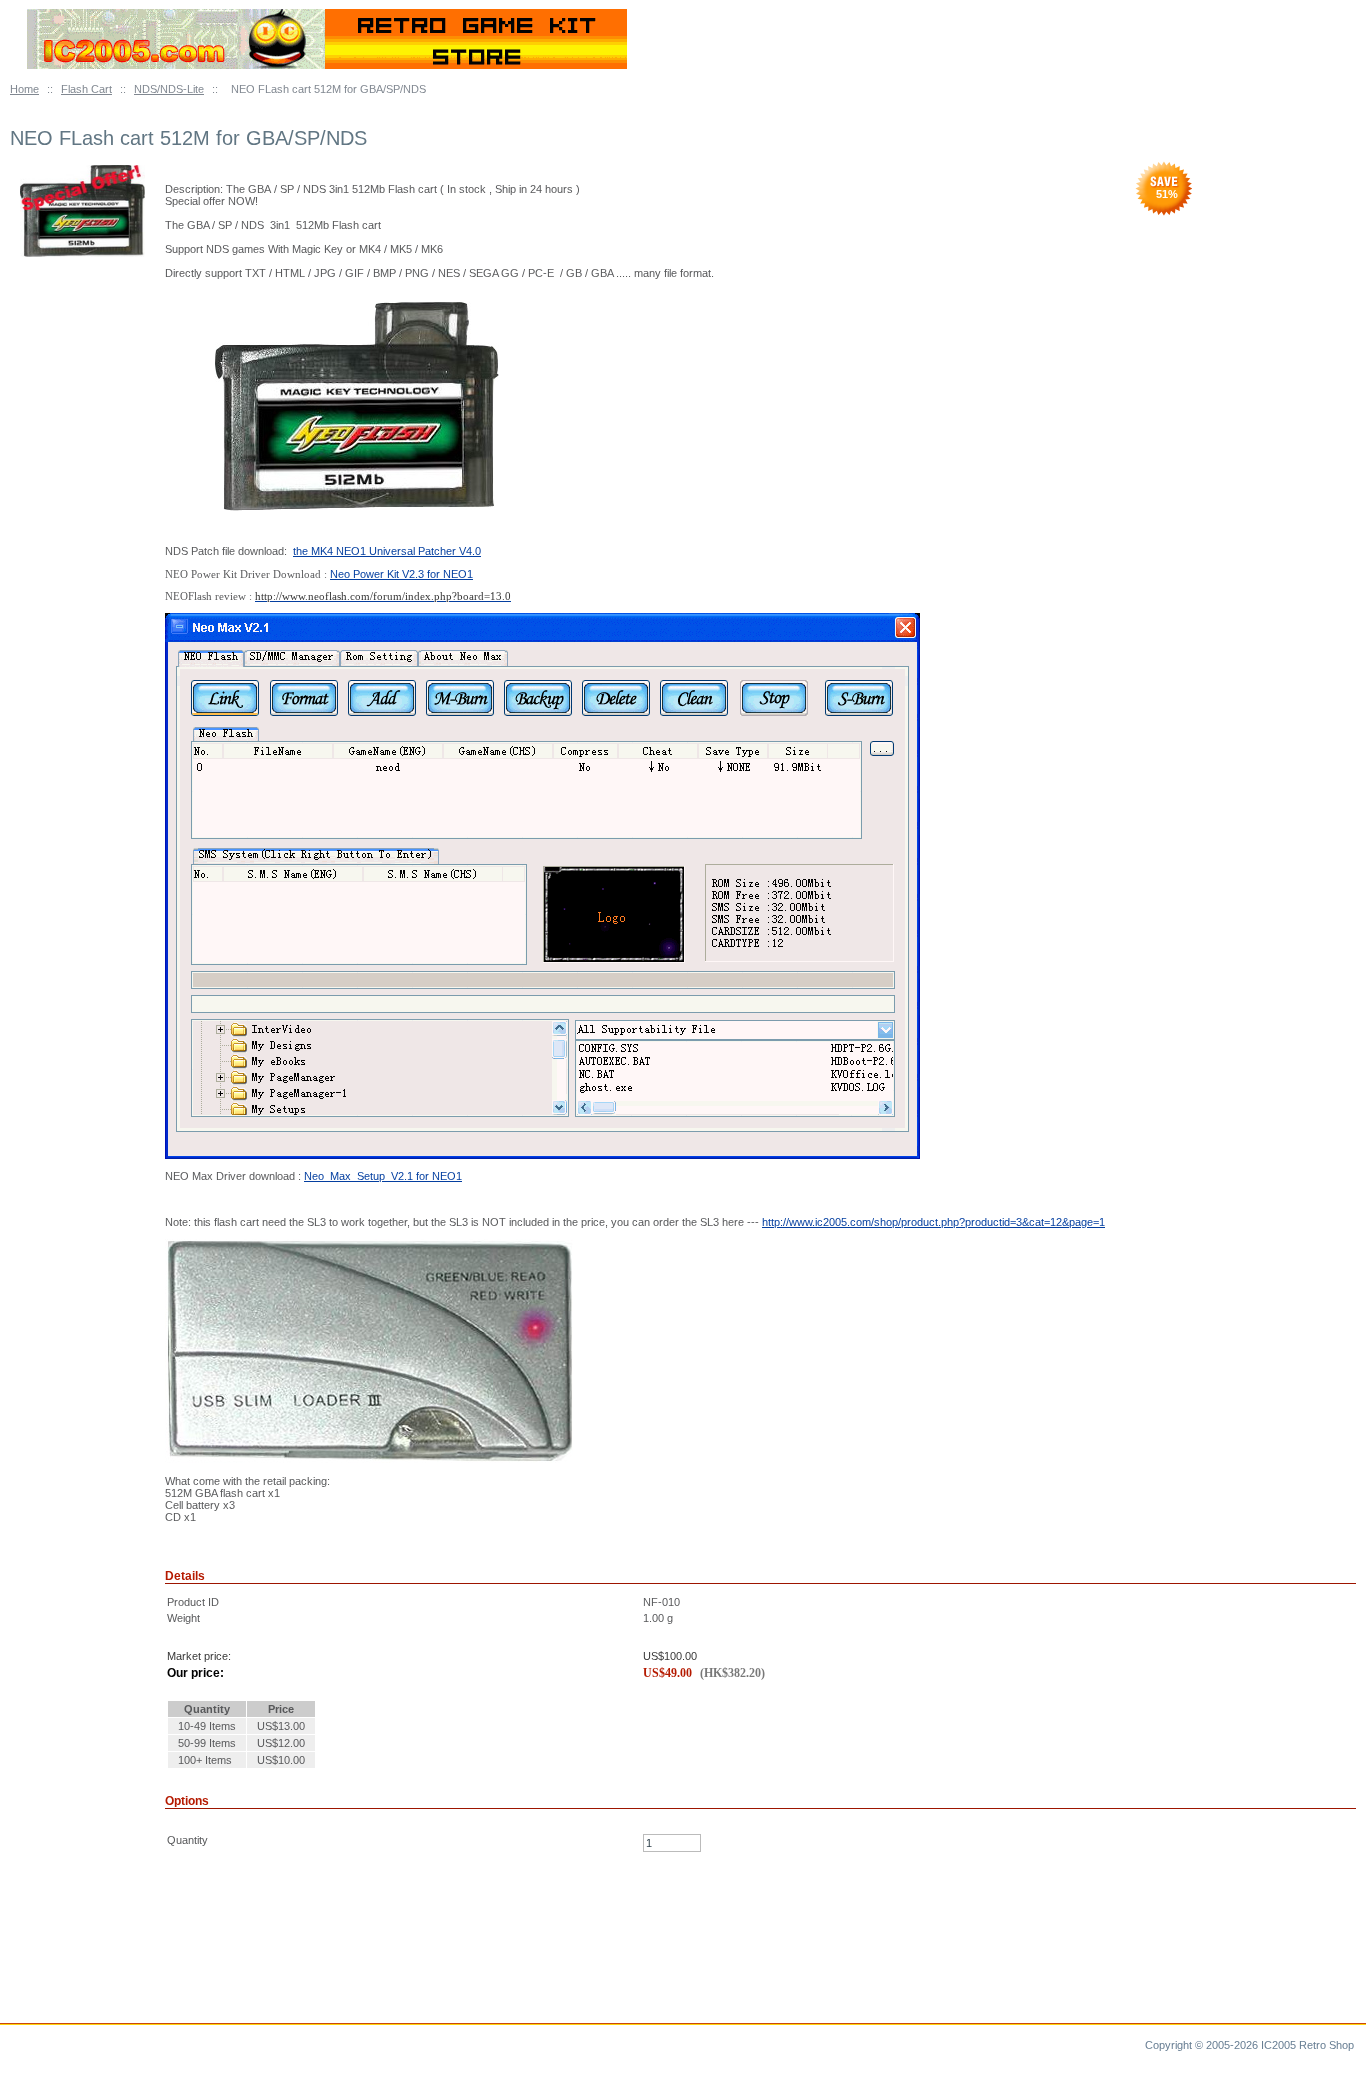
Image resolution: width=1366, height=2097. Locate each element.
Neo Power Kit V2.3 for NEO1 (401, 574)
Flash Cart (86, 89)
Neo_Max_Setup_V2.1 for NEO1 (383, 1176)
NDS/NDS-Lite (169, 89)
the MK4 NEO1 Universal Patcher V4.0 (387, 551)
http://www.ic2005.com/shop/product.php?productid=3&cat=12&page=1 (933, 1222)
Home (24, 89)
